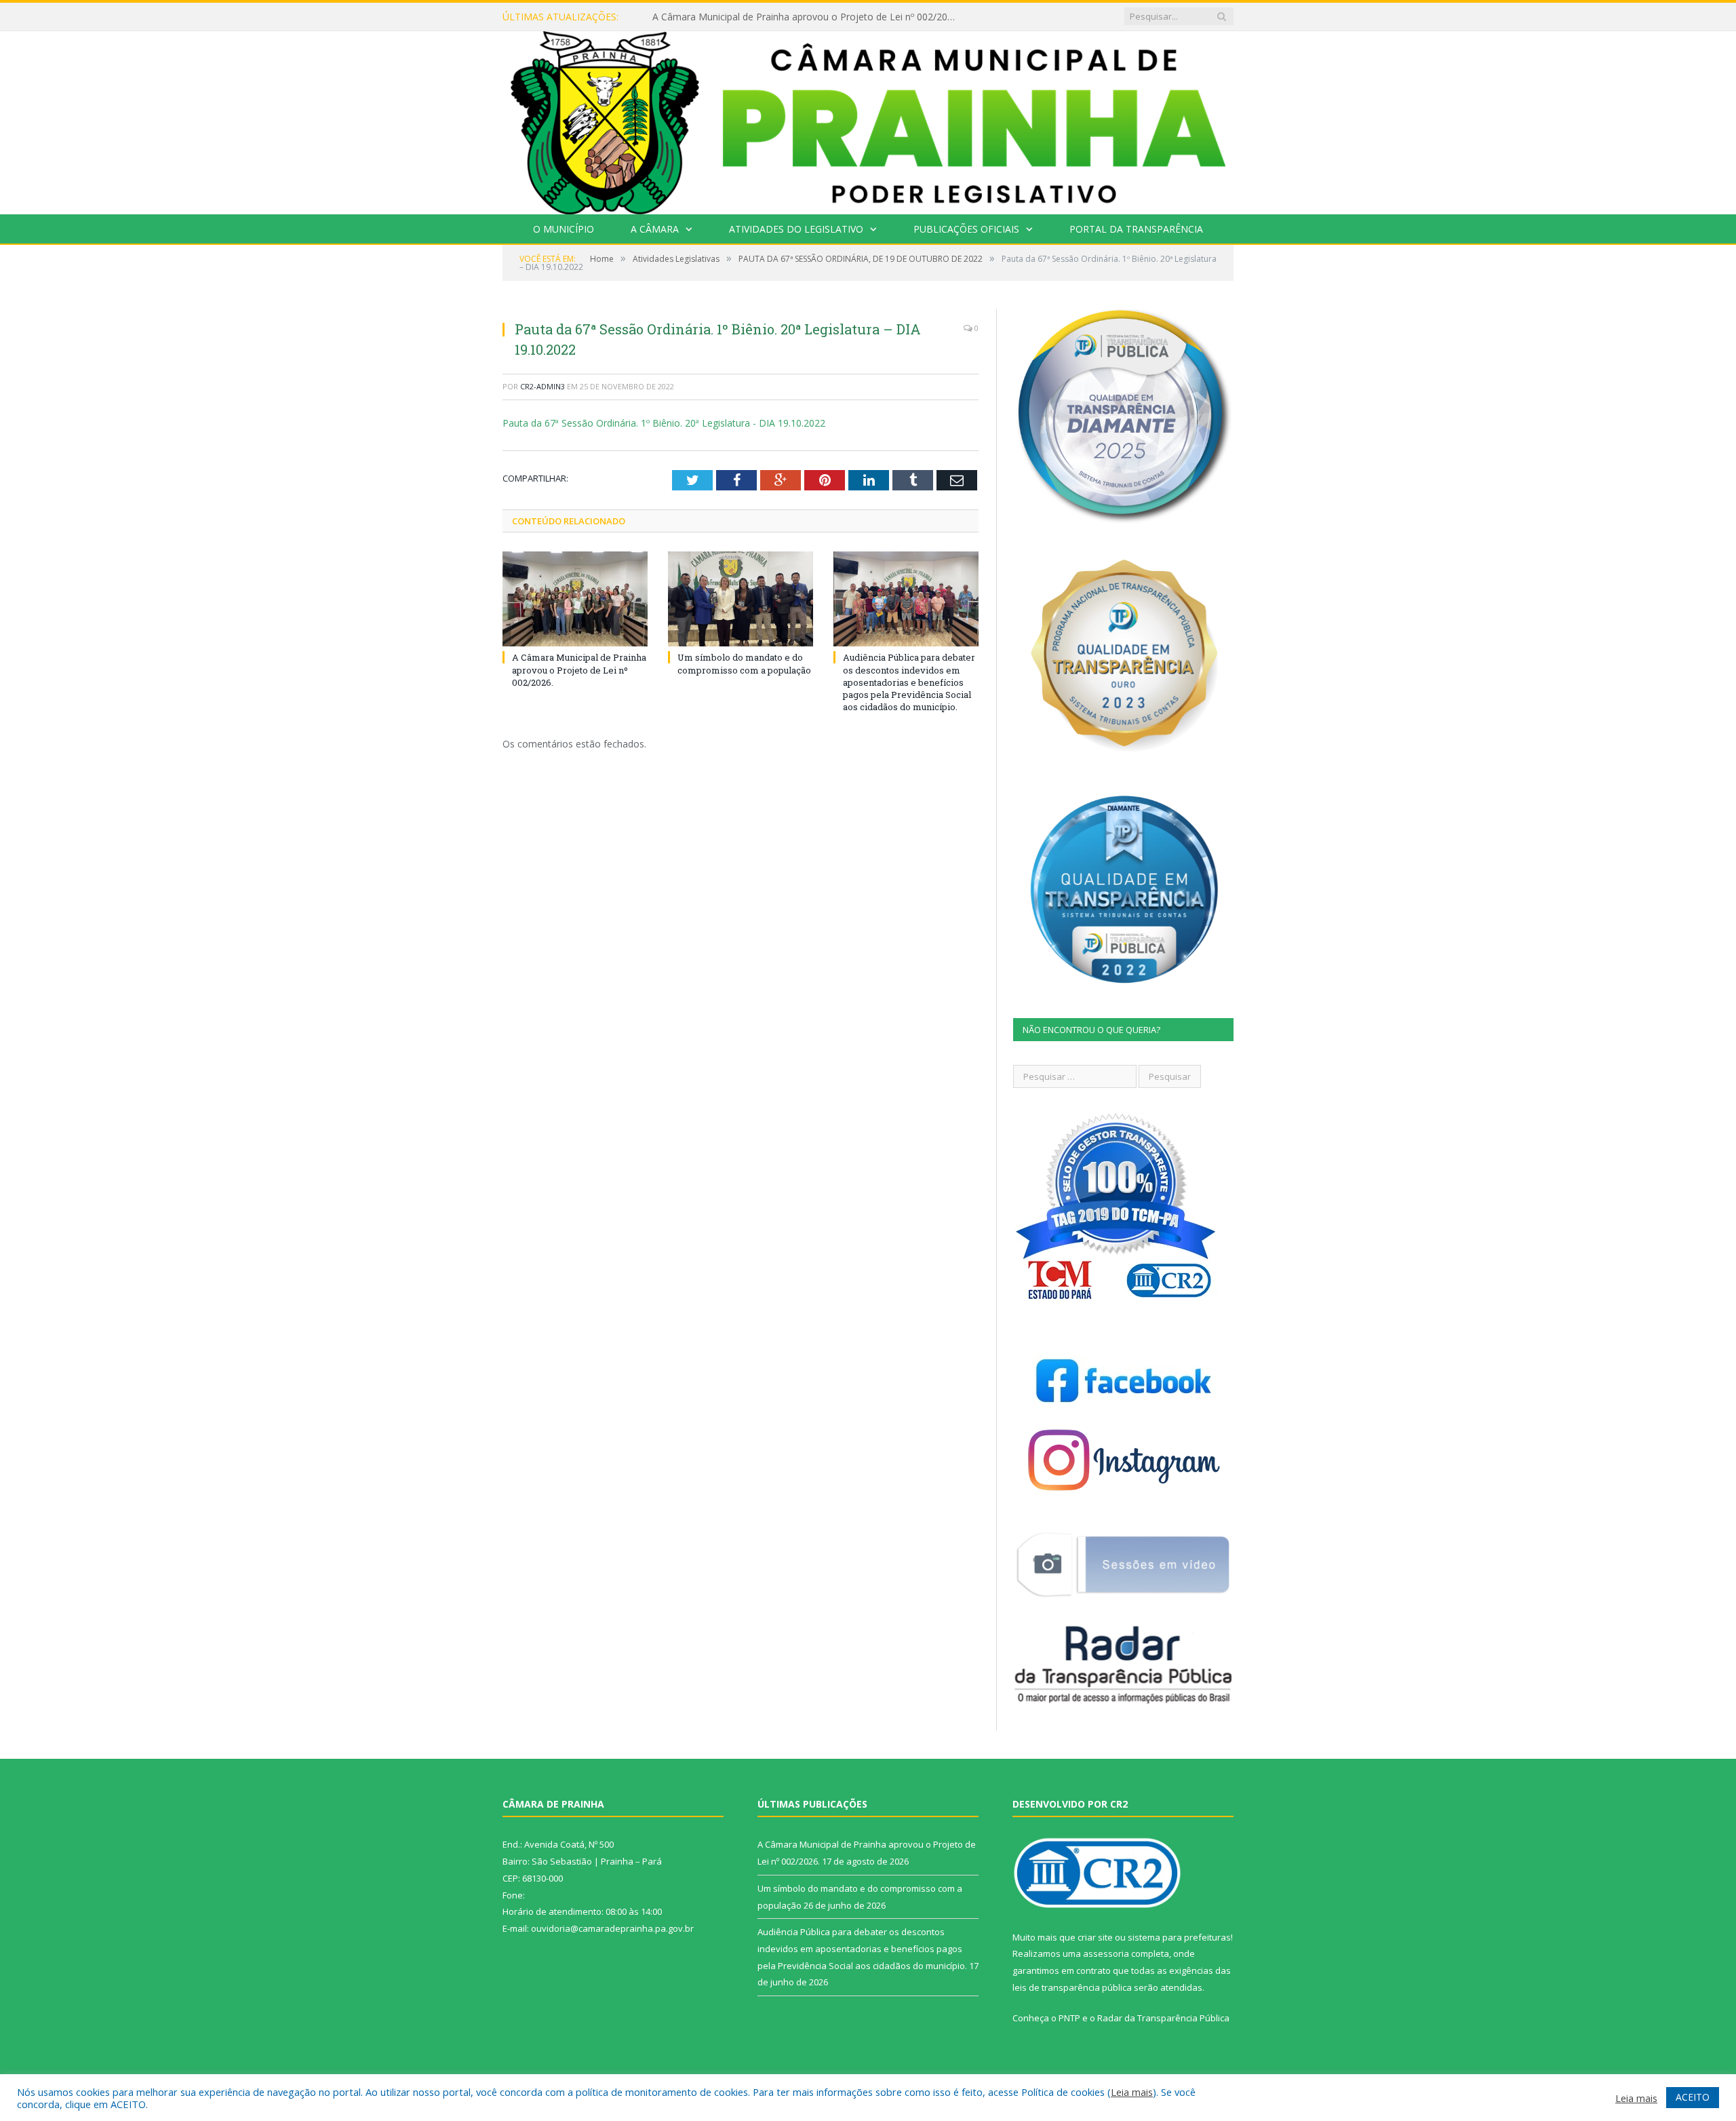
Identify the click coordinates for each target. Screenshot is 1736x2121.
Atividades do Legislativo (796, 229)
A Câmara (655, 229)
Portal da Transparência (1136, 229)
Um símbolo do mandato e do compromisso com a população (790, 17)
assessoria (1106, 1953)
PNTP (1069, 2018)
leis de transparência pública (1072, 1987)
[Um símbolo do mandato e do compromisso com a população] (741, 599)
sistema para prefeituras (1179, 1937)
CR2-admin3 (542, 386)
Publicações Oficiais (966, 229)
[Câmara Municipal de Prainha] (868, 120)
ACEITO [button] (1693, 2097)
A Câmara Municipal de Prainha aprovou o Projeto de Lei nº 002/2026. (579, 669)
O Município (564, 229)
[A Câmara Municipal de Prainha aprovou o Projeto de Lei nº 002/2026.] (575, 599)
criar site (1095, 1937)
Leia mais (1132, 2092)
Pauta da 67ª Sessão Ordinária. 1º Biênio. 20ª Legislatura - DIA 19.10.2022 (664, 423)
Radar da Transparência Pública (1163, 2018)
